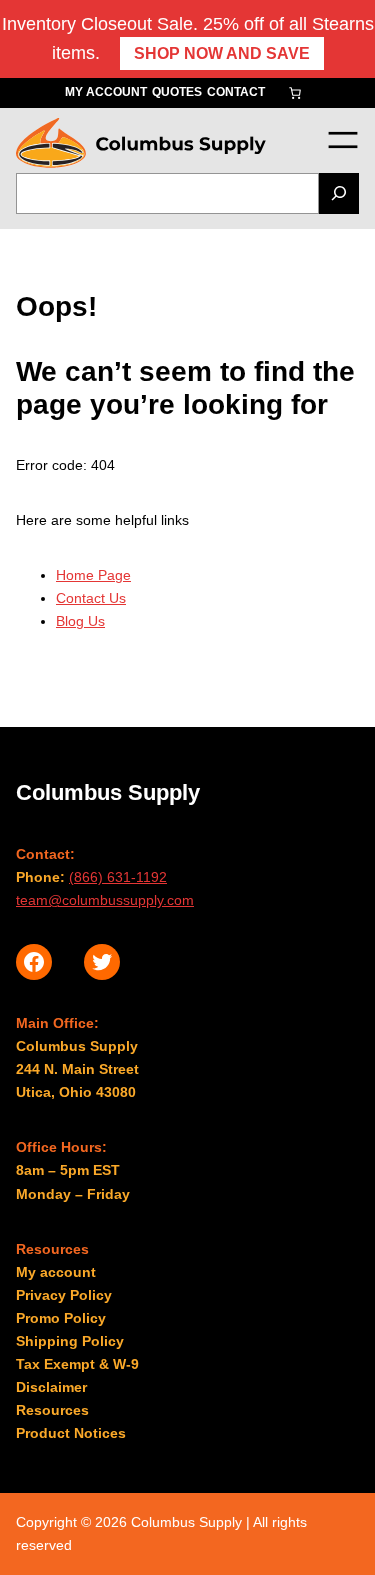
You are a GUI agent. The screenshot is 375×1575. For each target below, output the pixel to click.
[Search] (339, 193)
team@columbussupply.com (105, 900)
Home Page (93, 575)
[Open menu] (342, 139)
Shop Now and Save (222, 53)
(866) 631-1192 (118, 877)
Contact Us (91, 598)
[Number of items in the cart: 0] (295, 93)
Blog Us (80, 621)
